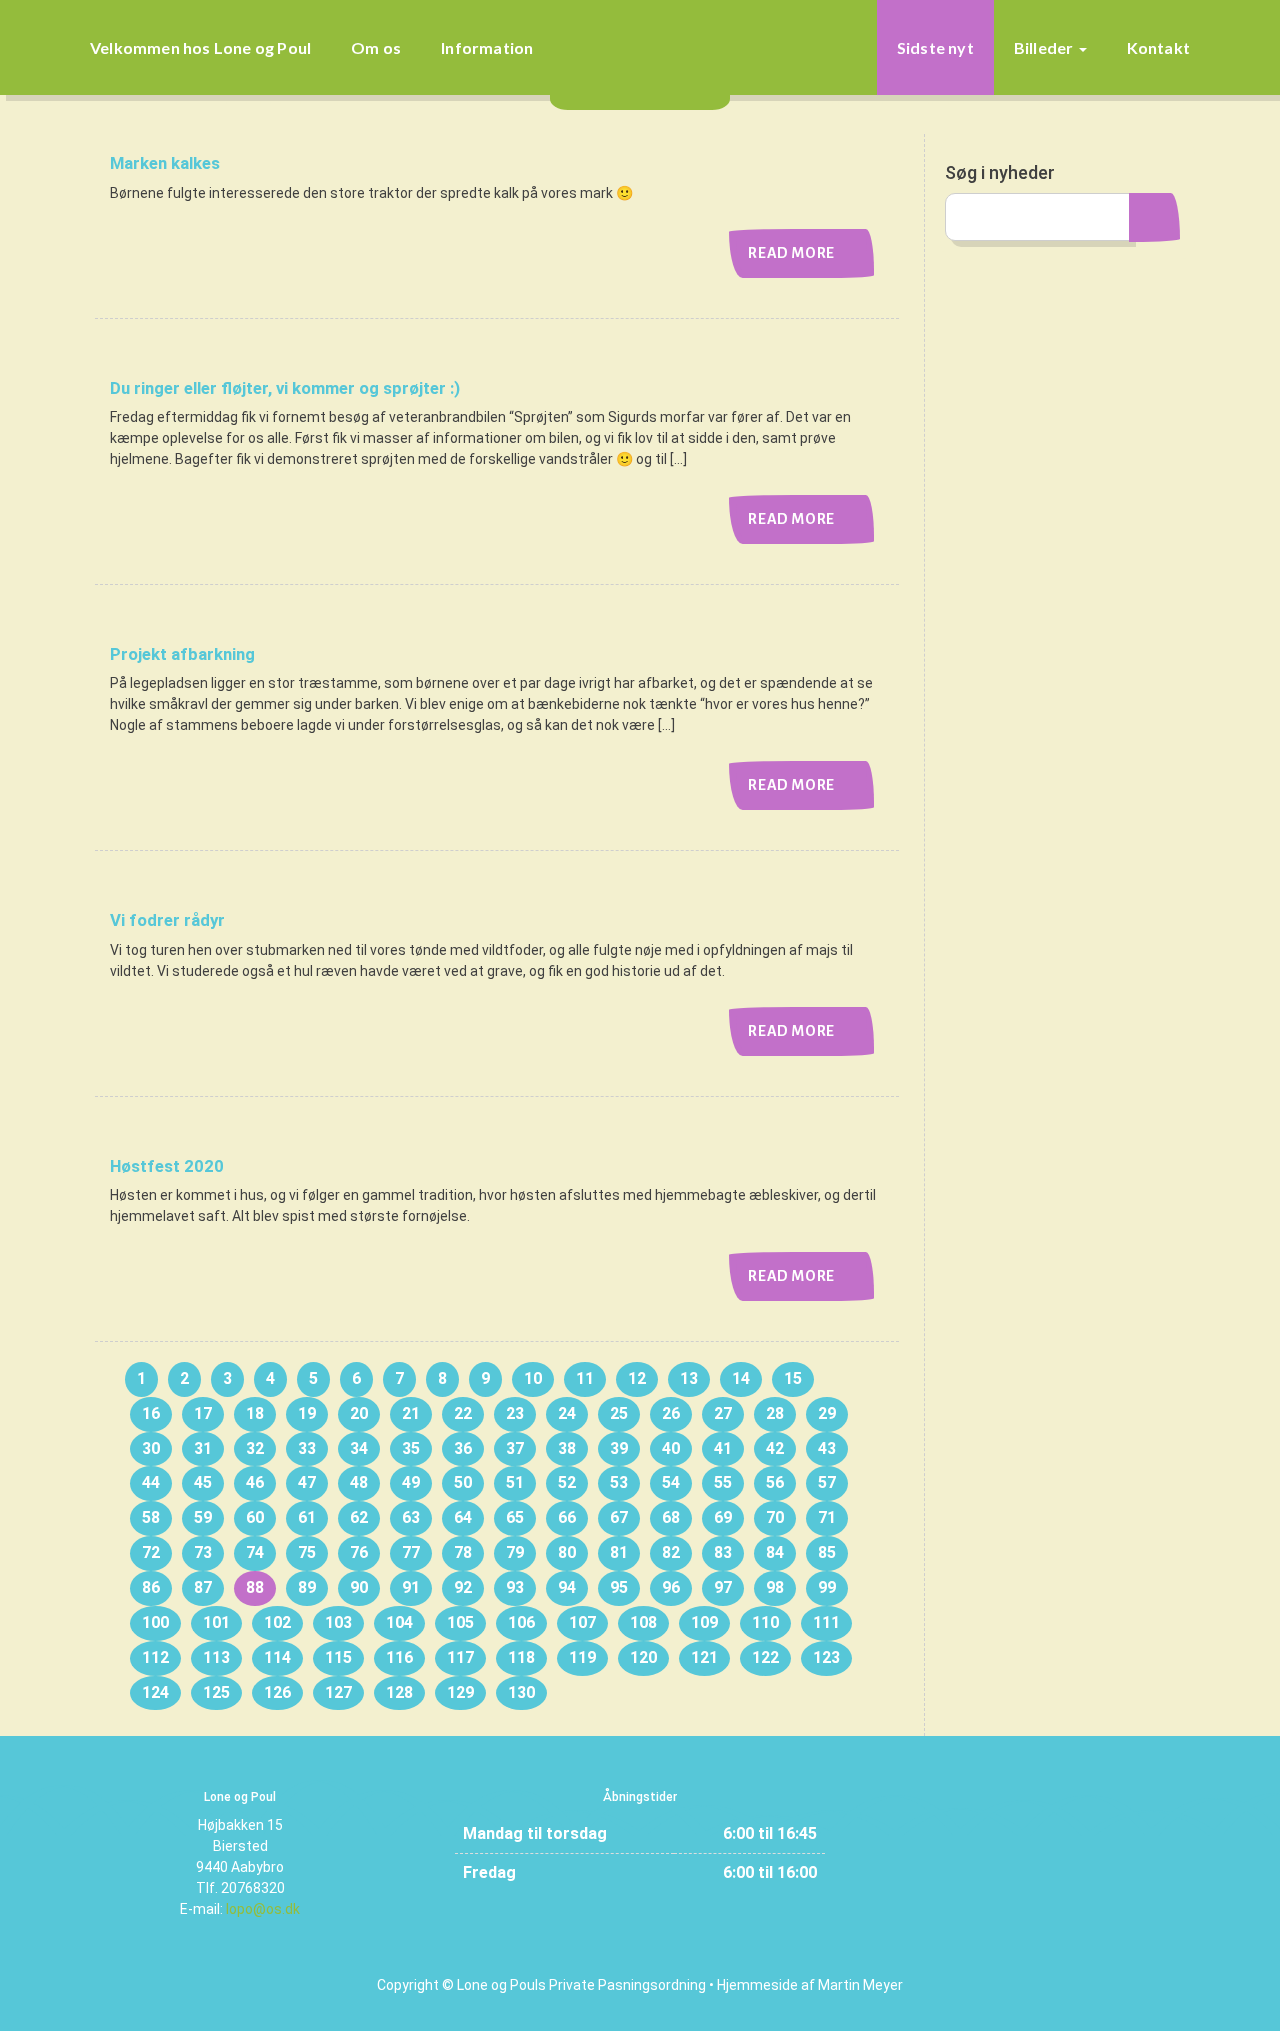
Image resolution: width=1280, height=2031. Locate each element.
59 (203, 1517)
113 (216, 1657)
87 (203, 1587)
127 (338, 1692)
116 (399, 1657)
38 (567, 1448)
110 (765, 1622)
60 (255, 1517)
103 (338, 1622)
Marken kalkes (165, 163)
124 (155, 1692)
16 (151, 1413)
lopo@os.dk (263, 1909)
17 (203, 1413)
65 (515, 1517)
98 (775, 1587)
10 (533, 1378)
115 (338, 1657)
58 (151, 1517)
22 (463, 1413)
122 (765, 1657)
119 (582, 1657)
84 (775, 1552)
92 (463, 1587)
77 (411, 1552)
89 (307, 1587)
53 (619, 1482)
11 (585, 1378)
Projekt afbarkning (182, 654)
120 (643, 1657)
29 (827, 1413)
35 (411, 1448)
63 (411, 1517)
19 (307, 1413)
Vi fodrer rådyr (167, 920)
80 (567, 1552)
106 (521, 1622)
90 (359, 1587)
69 (723, 1517)
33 (307, 1448)
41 (723, 1448)
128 (399, 1692)
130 (521, 1692)
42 (775, 1448)
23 (515, 1413)
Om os (376, 47)
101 (216, 1622)
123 (826, 1657)
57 (827, 1482)
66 (567, 1517)
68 (671, 1517)
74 (255, 1552)
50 (463, 1482)
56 (775, 1482)
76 (359, 1552)
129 (460, 1692)
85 (827, 1552)
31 (203, 1448)
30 (151, 1448)
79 (515, 1552)
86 (151, 1587)
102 (277, 1622)
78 (463, 1552)
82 (671, 1552)
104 (399, 1622)
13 (689, 1378)
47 (307, 1482)
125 (216, 1692)
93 (515, 1587)
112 (155, 1657)
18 (255, 1413)
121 (704, 1657)
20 (359, 1413)
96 (671, 1587)
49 (411, 1482)
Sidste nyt (935, 47)
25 (619, 1413)
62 (359, 1517)
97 (723, 1587)
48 (359, 1482)
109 (704, 1622)
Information (487, 47)
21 (411, 1413)
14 (741, 1378)
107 (582, 1622)
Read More (792, 253)
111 (826, 1622)
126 (277, 1692)
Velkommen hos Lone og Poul (200, 47)
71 (827, 1517)
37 (515, 1448)
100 (155, 1622)
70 (775, 1517)
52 (567, 1482)
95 (619, 1587)
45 (203, 1482)
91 (411, 1587)
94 (567, 1587)
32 (255, 1448)
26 (671, 1413)
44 (151, 1482)
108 (643, 1622)
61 (307, 1517)
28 (775, 1413)
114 (277, 1657)
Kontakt (1158, 47)
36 (463, 1448)
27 (723, 1413)
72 (151, 1552)
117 (460, 1657)
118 (521, 1657)
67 (619, 1517)
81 (619, 1552)
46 (255, 1482)
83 (723, 1552)
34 (359, 1448)
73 (203, 1552)
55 (723, 1482)
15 (793, 1378)
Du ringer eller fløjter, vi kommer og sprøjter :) (285, 388)
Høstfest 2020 (167, 1166)
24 (567, 1413)
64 (463, 1517)
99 (827, 1587)
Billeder (1045, 47)
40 (671, 1448)
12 (637, 1378)
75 (307, 1552)
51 (515, 1482)
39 (619, 1448)
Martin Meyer (860, 1985)
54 (671, 1482)
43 (827, 1448)
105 (460, 1622)
